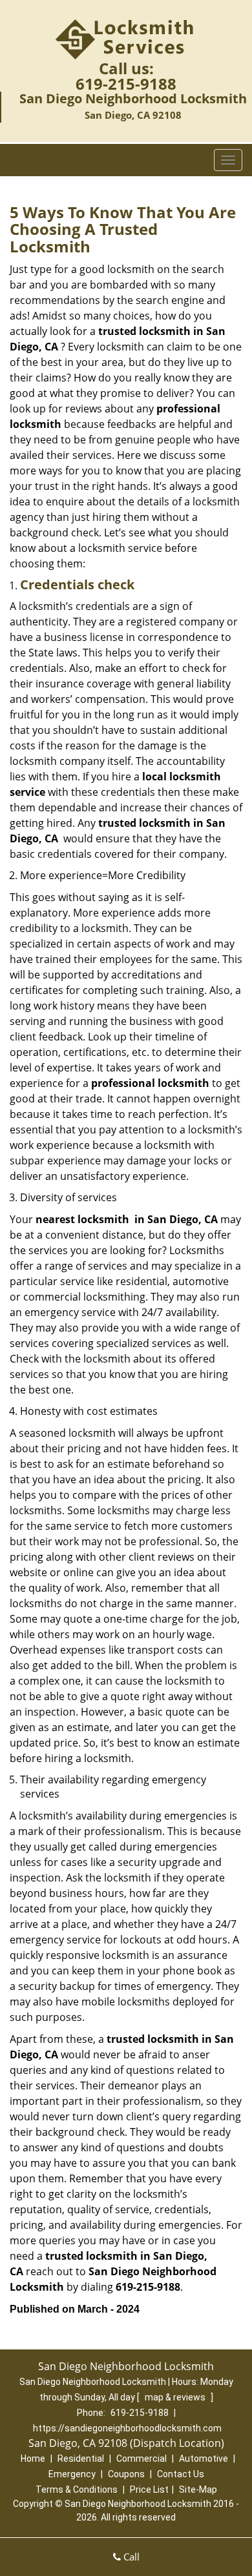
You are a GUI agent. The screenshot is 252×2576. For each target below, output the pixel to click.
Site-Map (198, 2490)
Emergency (72, 2474)
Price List (149, 2490)
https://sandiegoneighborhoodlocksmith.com (127, 2428)
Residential (81, 2459)
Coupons (126, 2474)
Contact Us (181, 2474)
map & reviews (176, 2397)
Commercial (142, 2459)
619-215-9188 (126, 84)
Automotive (204, 2459)
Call (130, 2557)
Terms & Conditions (77, 2490)
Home (33, 2459)
